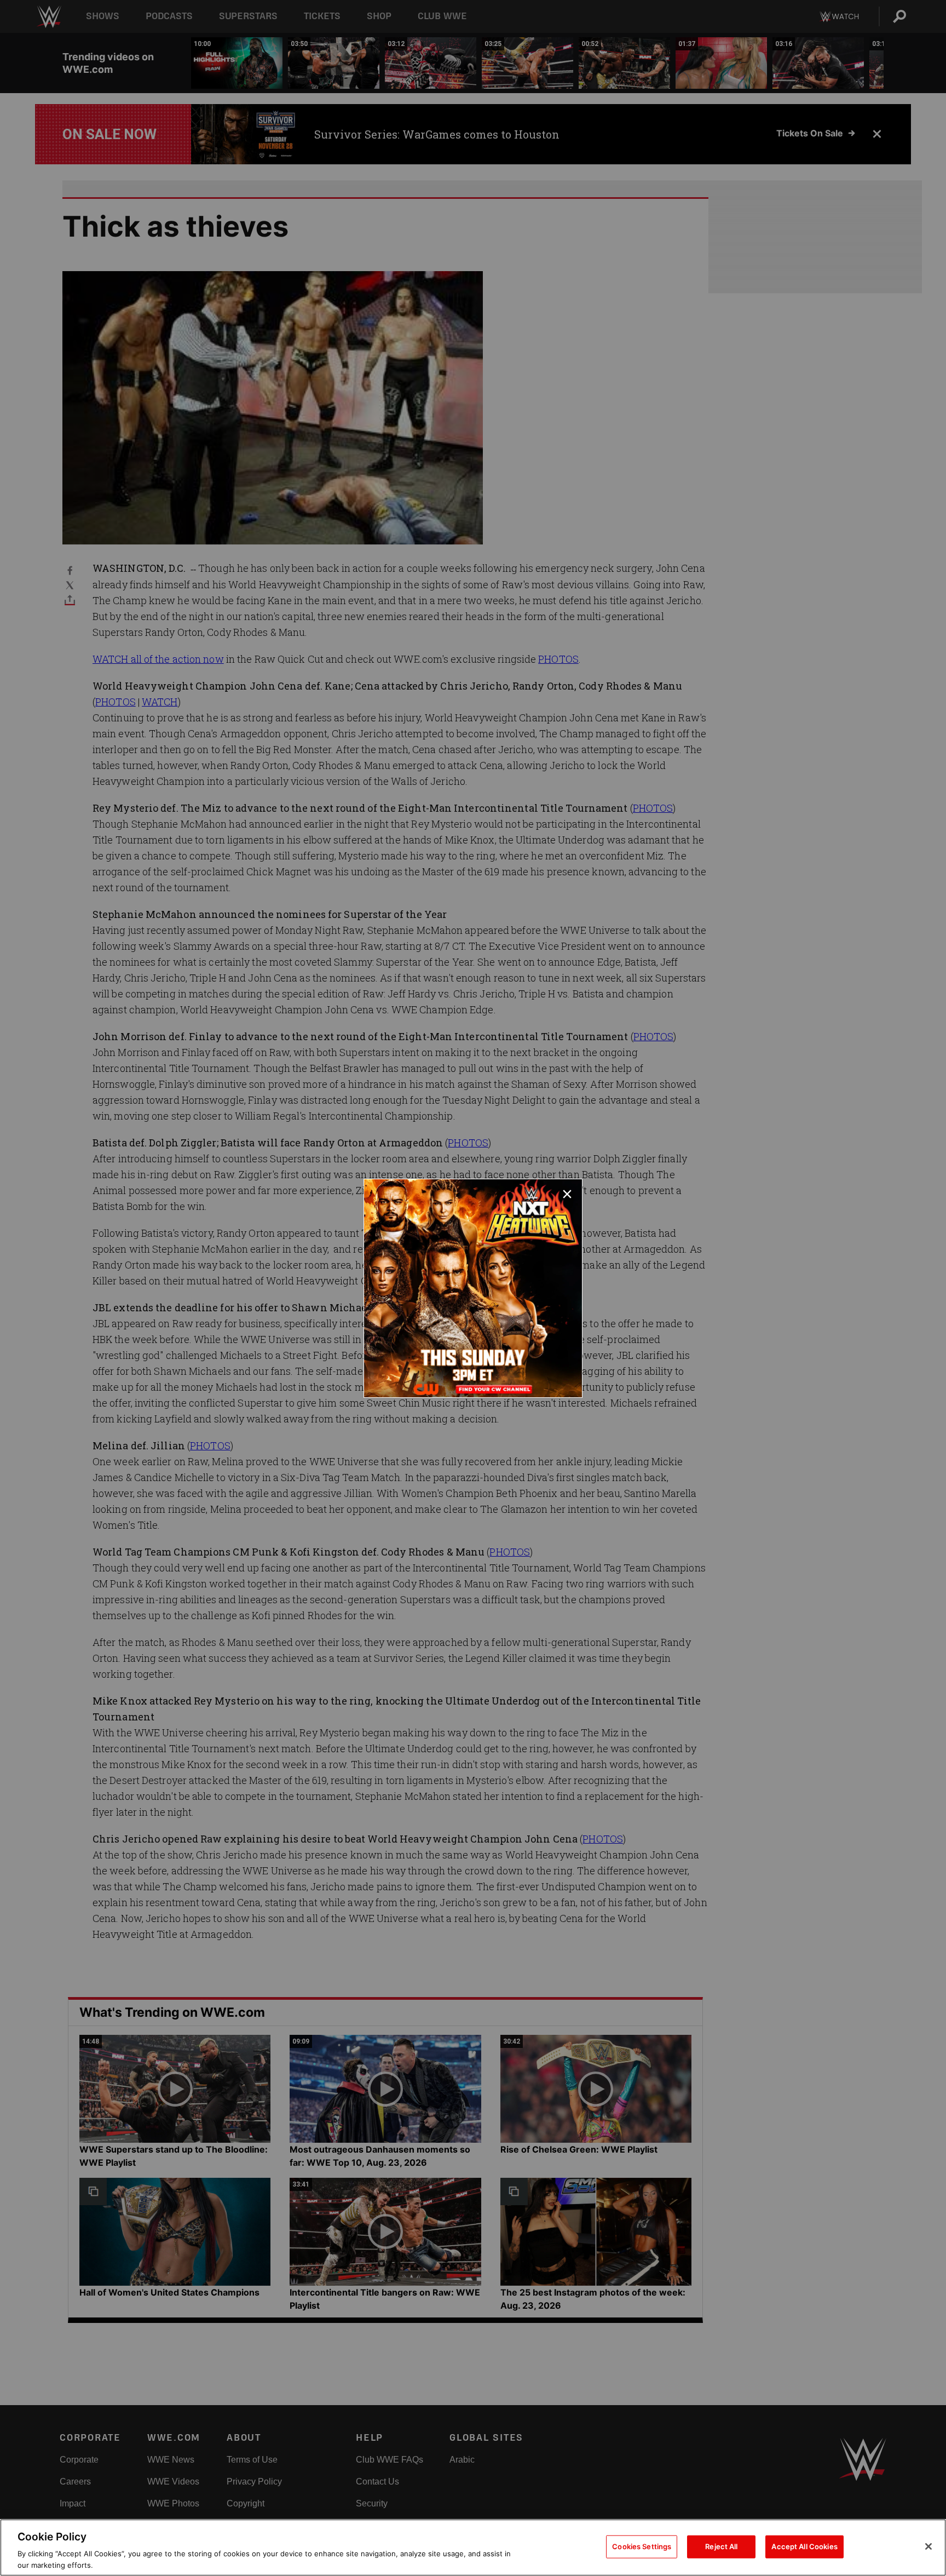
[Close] (928, 2546)
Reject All (721, 2546)
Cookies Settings (642, 2546)
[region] (473, 2548)
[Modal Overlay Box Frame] (473, 1288)
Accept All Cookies (804, 2546)
